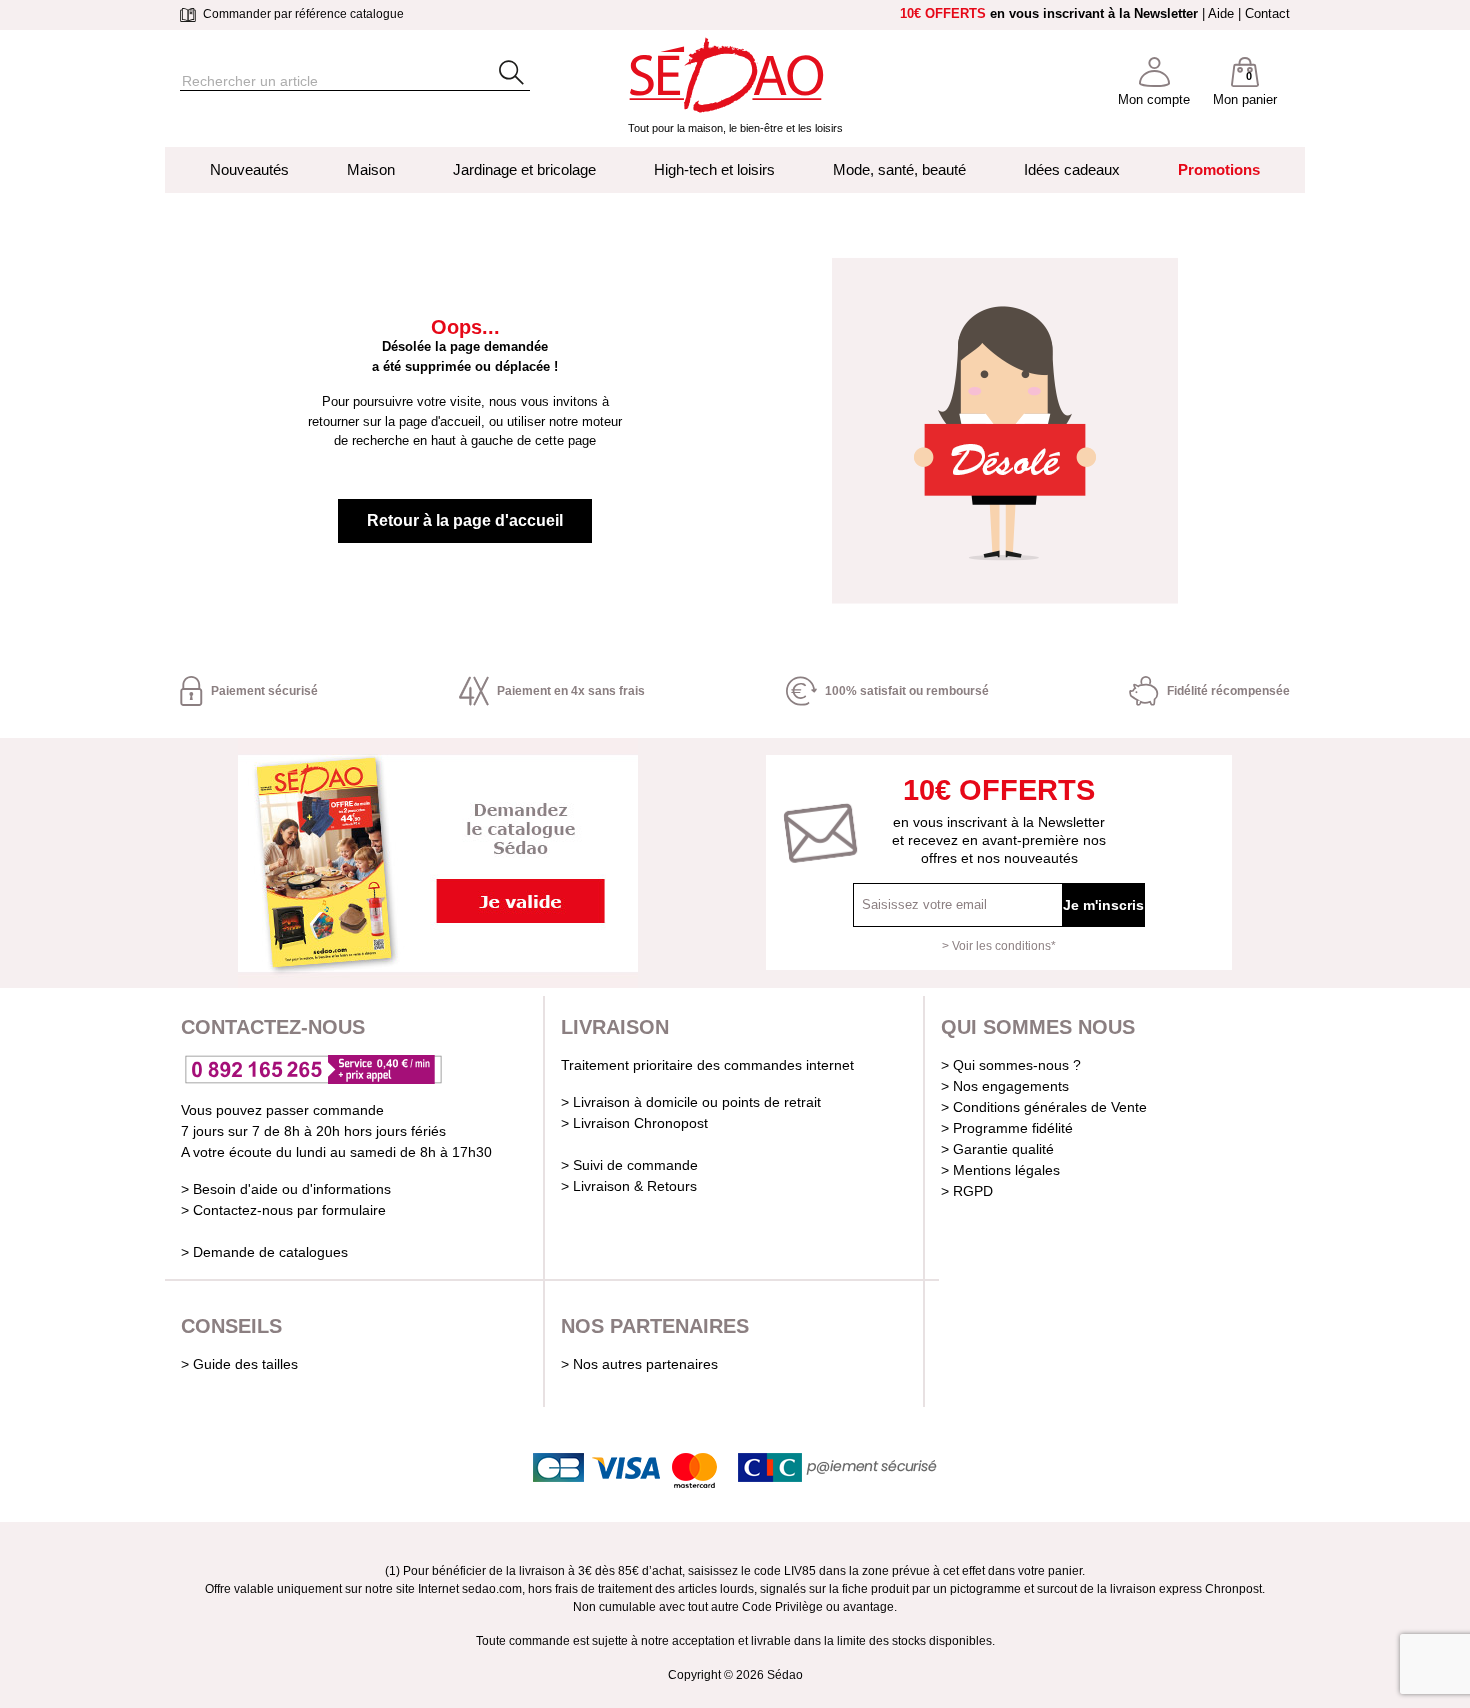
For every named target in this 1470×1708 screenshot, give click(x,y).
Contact (1267, 13)
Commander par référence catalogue (302, 14)
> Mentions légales (1000, 1170)
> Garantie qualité (997, 1149)
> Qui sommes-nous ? (1011, 1065)
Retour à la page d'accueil (465, 520)
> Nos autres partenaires (639, 1364)
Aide (1221, 13)
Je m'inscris (1103, 905)
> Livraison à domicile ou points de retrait (691, 1102)
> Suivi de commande (629, 1165)
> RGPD (967, 1191)
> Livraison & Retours (629, 1186)
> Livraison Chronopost (634, 1123)
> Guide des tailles (239, 1364)
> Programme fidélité (1007, 1128)
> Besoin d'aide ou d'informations (286, 1189)
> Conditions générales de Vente (1044, 1107)
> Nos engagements (1005, 1086)
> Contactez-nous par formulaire (283, 1210)
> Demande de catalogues (264, 1252)
